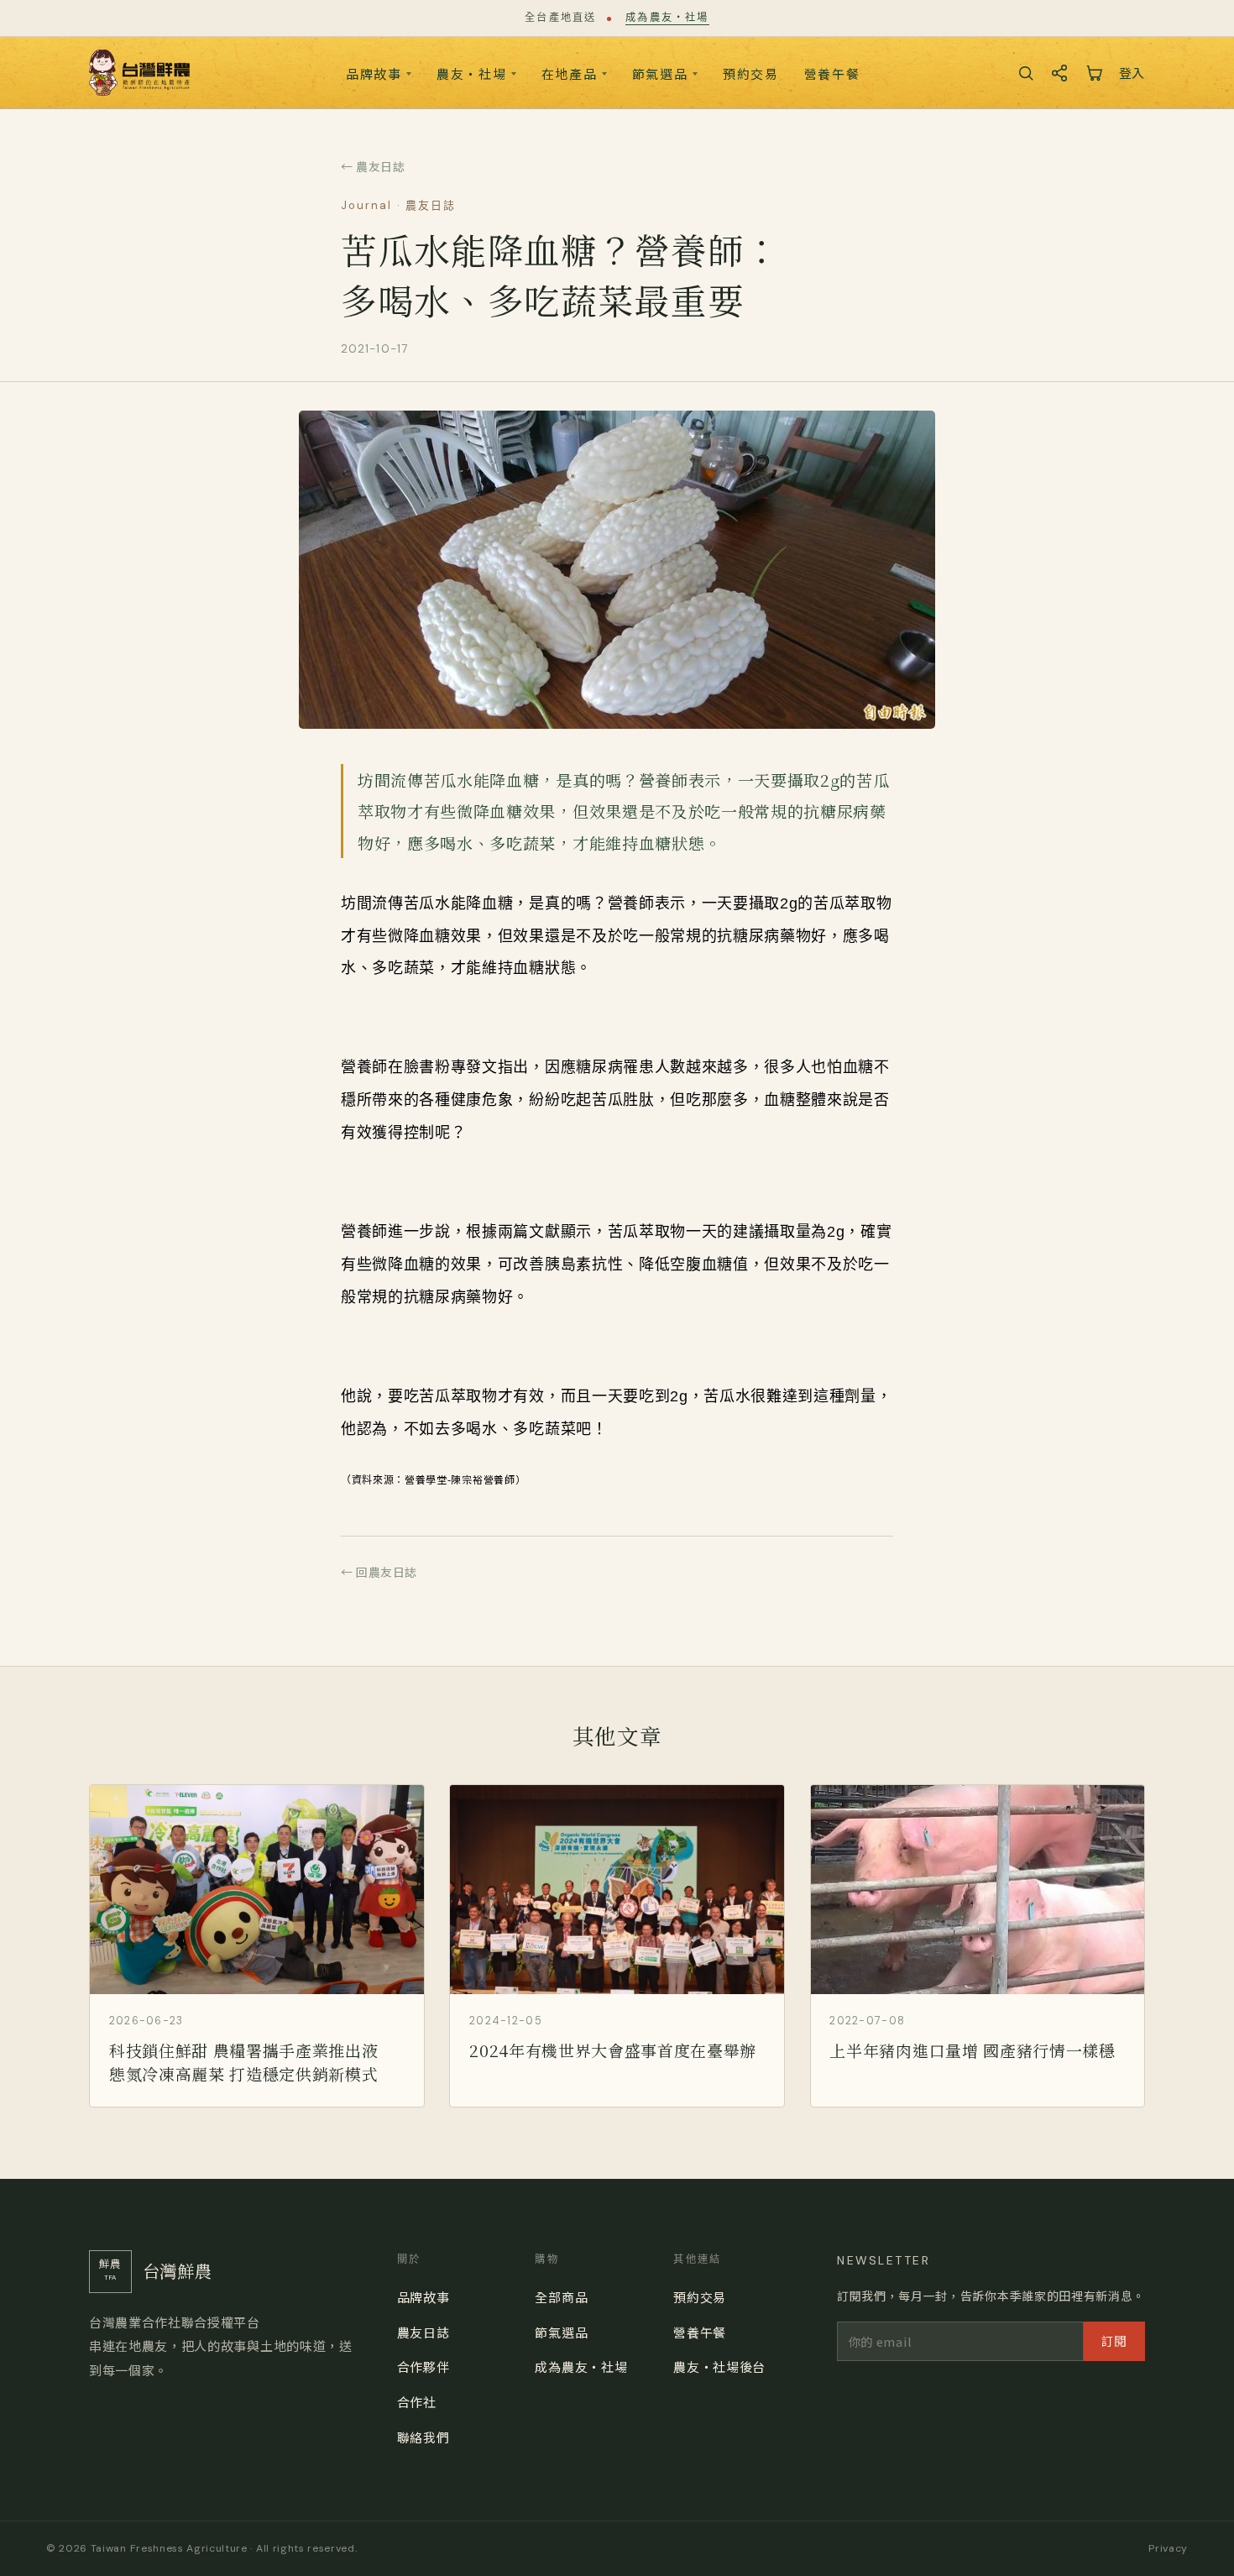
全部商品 (561, 2297)
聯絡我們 (424, 2437)
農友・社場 (472, 73)
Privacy (1168, 2548)
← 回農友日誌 (379, 1572)
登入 (1132, 73)
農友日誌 (424, 2332)
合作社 (417, 2402)
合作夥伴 (424, 2367)
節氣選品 (660, 73)
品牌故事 (374, 73)
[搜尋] (1026, 73)
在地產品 (570, 73)
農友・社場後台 (719, 2367)
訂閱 (1114, 2340)
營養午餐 (832, 73)
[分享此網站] (1059, 73)
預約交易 (751, 73)
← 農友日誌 (373, 166)
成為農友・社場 (667, 18)
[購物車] (1094, 73)
